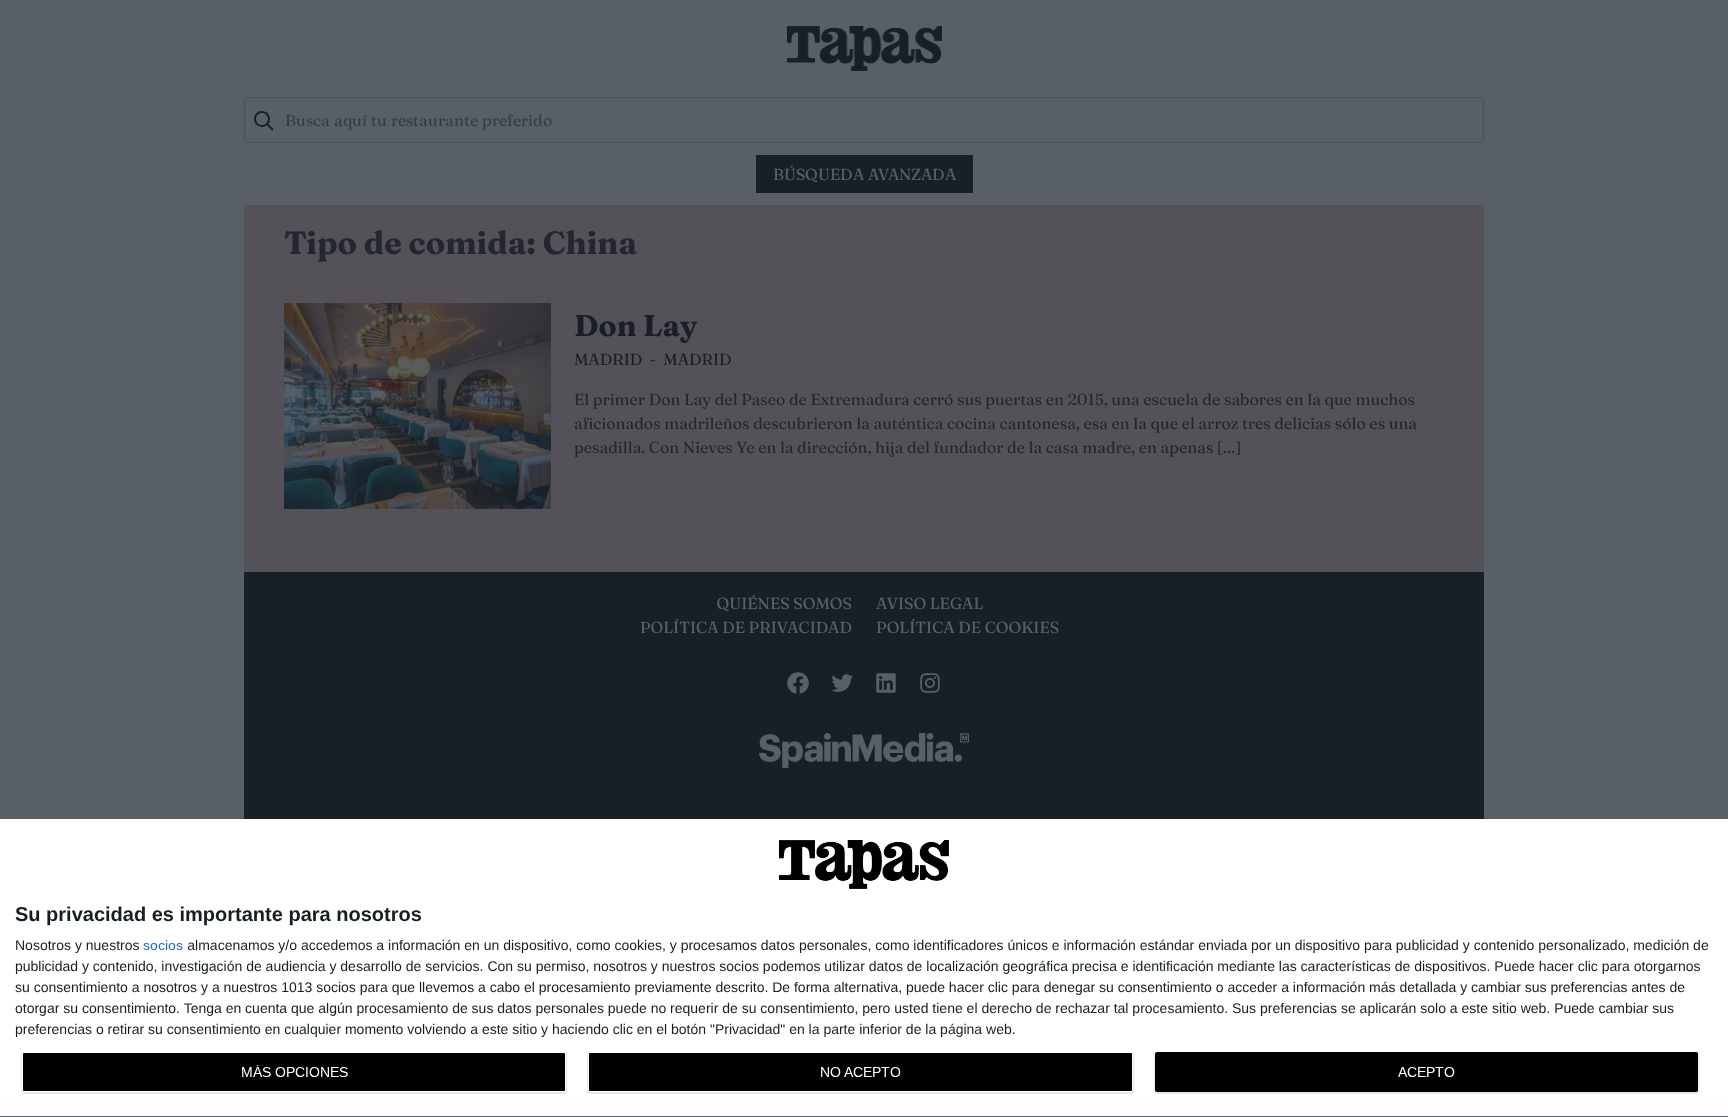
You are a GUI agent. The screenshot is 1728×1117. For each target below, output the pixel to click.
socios (163, 945)
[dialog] (864, 968)
